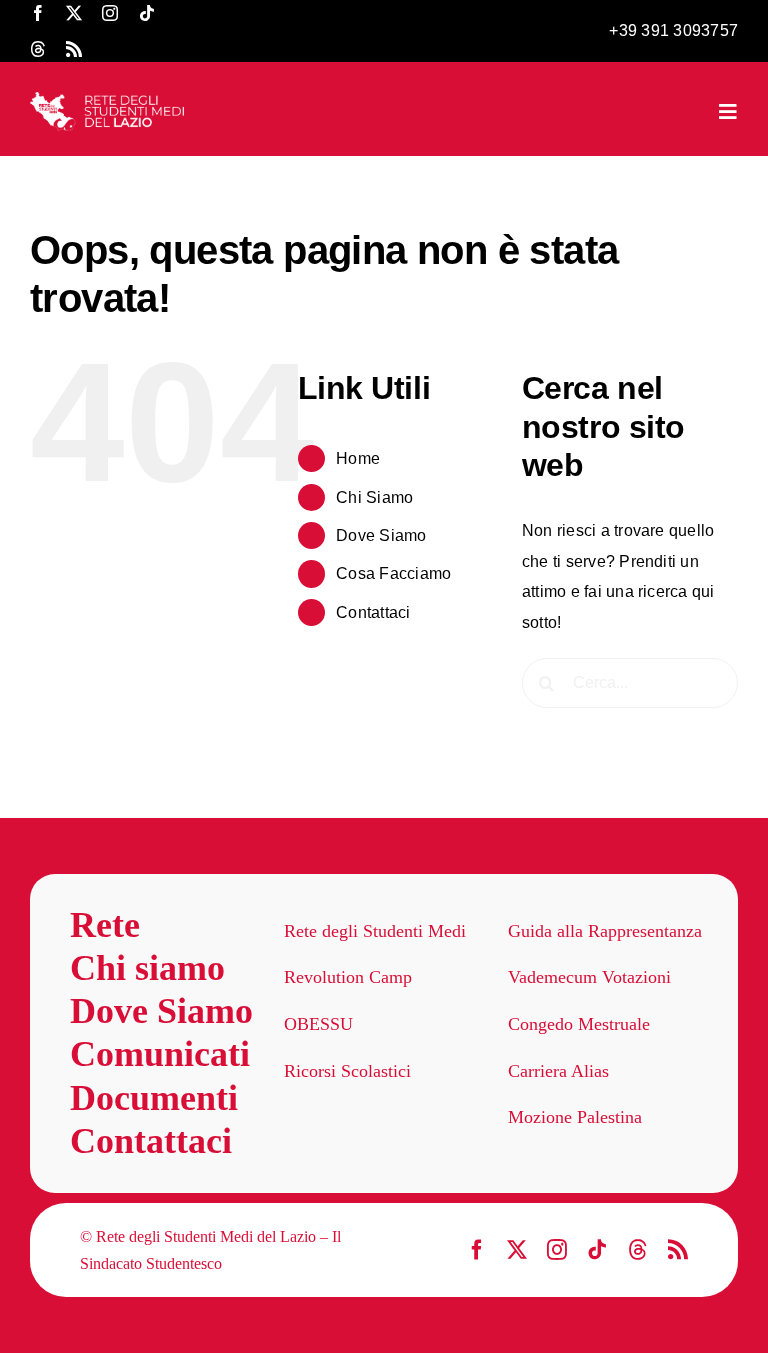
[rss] (74, 49)
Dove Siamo (381, 535)
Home (358, 458)
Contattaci (373, 612)
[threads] (38, 49)
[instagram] (110, 13)
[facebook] (38, 13)
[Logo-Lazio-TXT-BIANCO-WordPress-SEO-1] (108, 99)
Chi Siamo (374, 497)
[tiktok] (147, 13)
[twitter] (74, 13)
